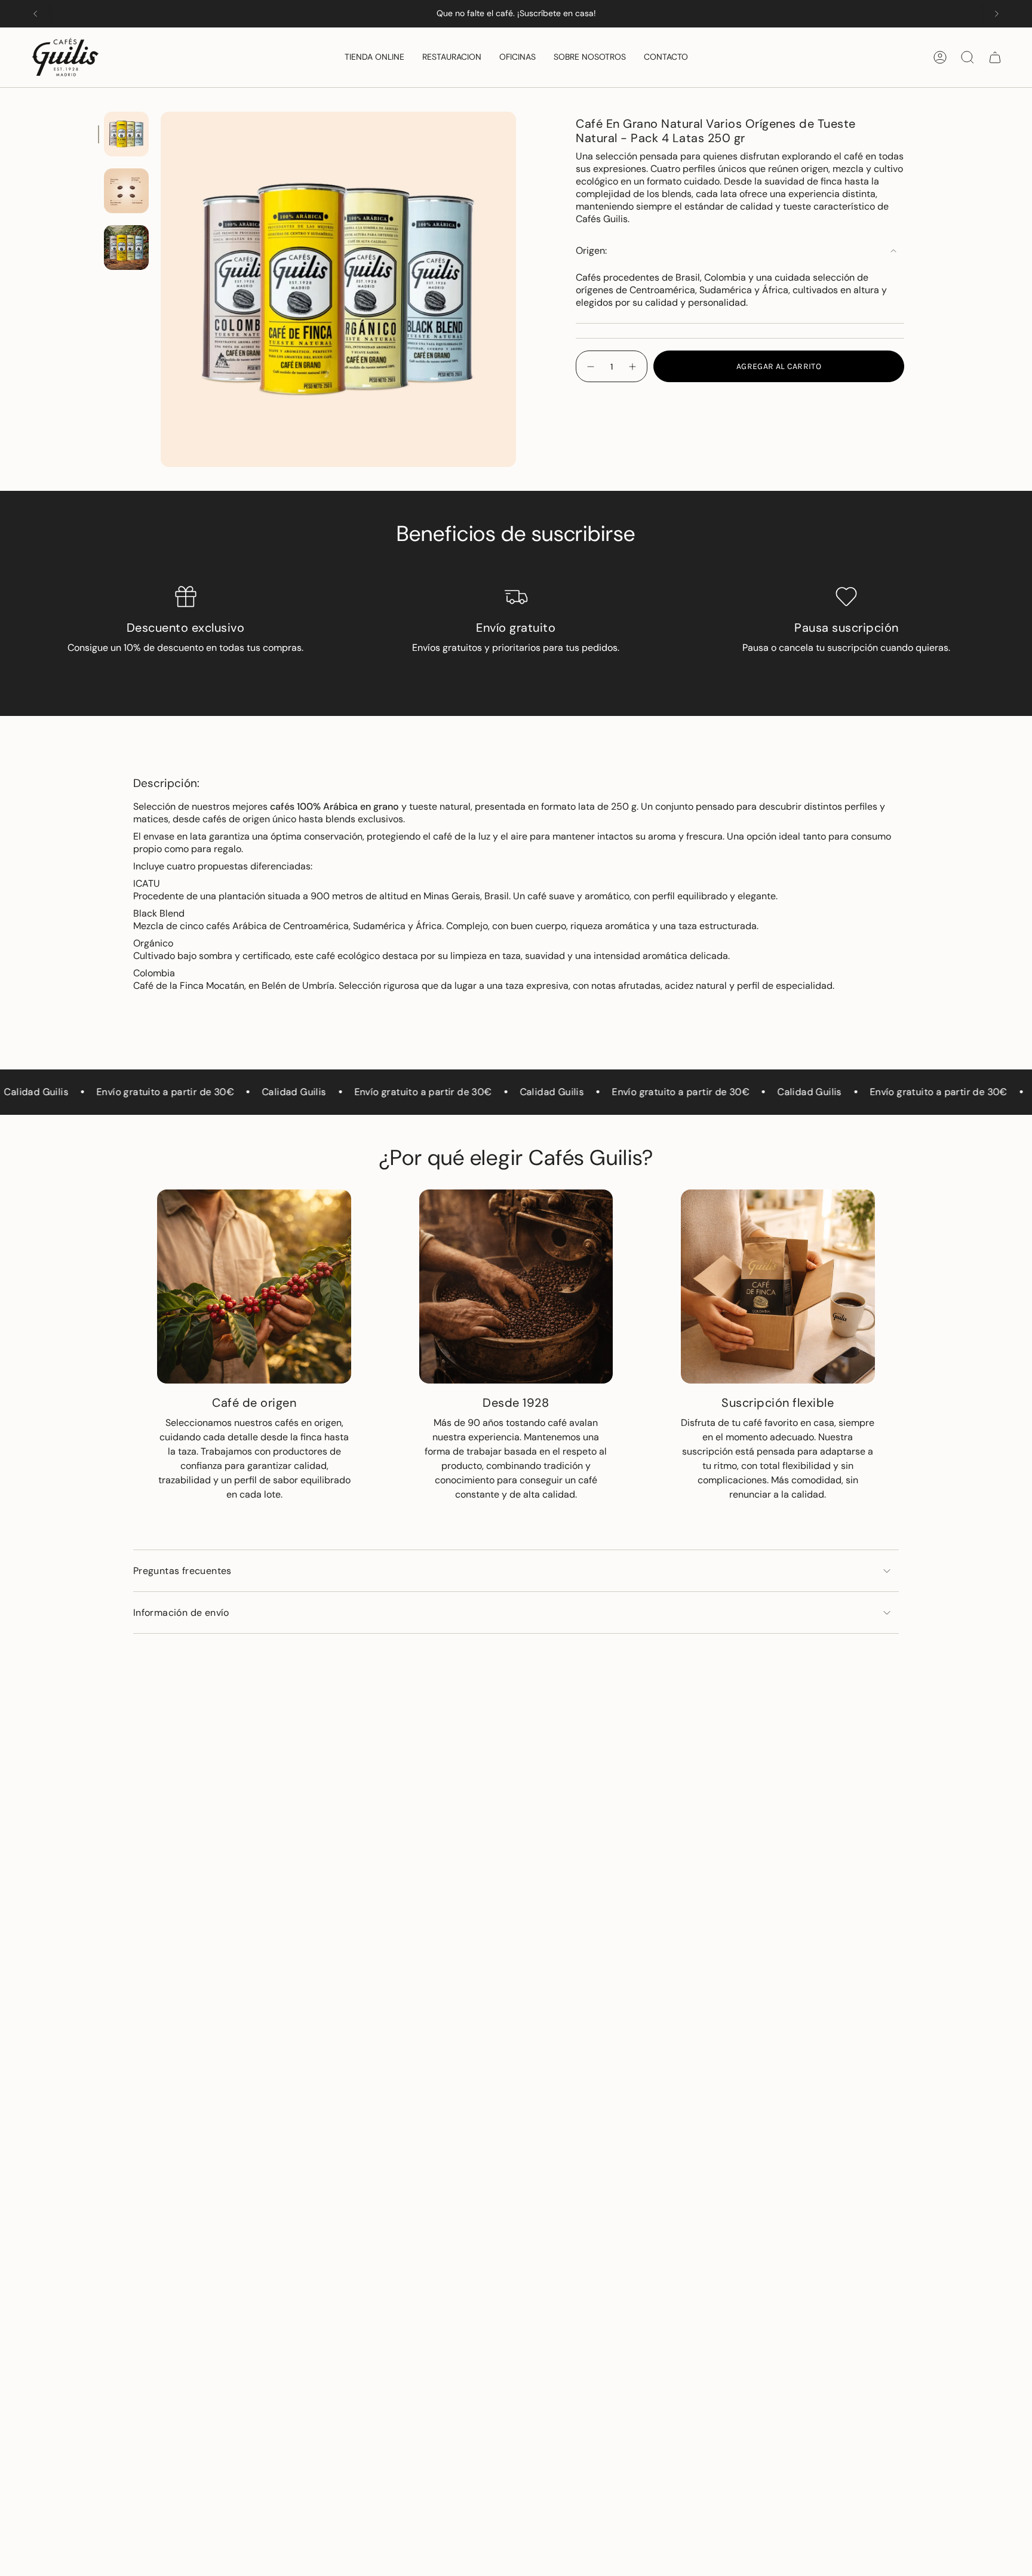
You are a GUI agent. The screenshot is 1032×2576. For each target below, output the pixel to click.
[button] (374, 57)
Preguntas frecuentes (182, 1571)
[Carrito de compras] (995, 57)
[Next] (997, 14)
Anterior (161, 290)
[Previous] (35, 14)
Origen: (591, 250)
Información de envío (181, 1613)
